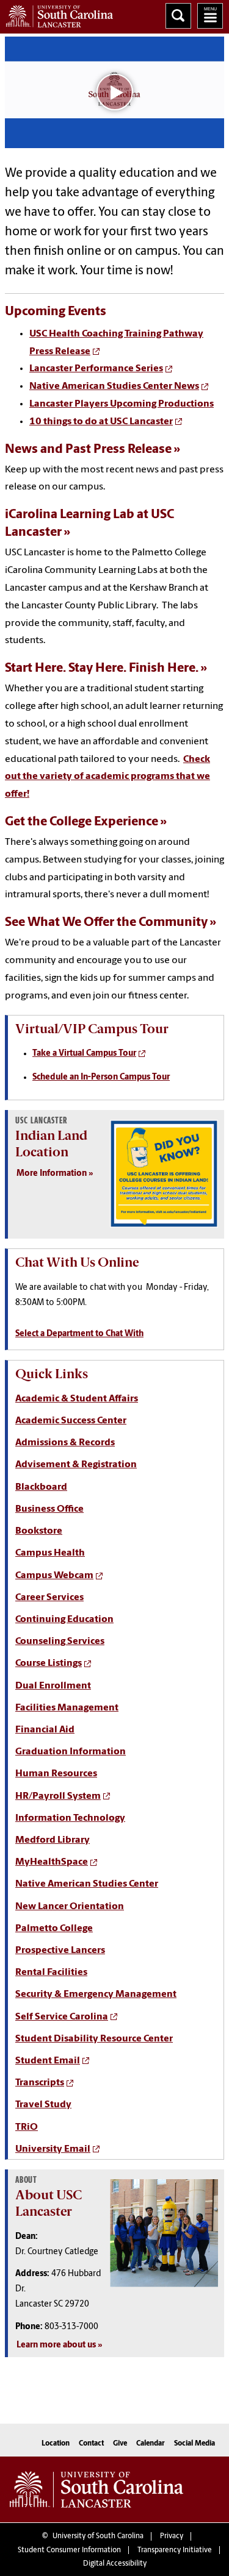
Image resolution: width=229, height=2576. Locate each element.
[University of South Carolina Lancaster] (96, 2489)
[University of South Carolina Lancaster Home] (56, 14)
